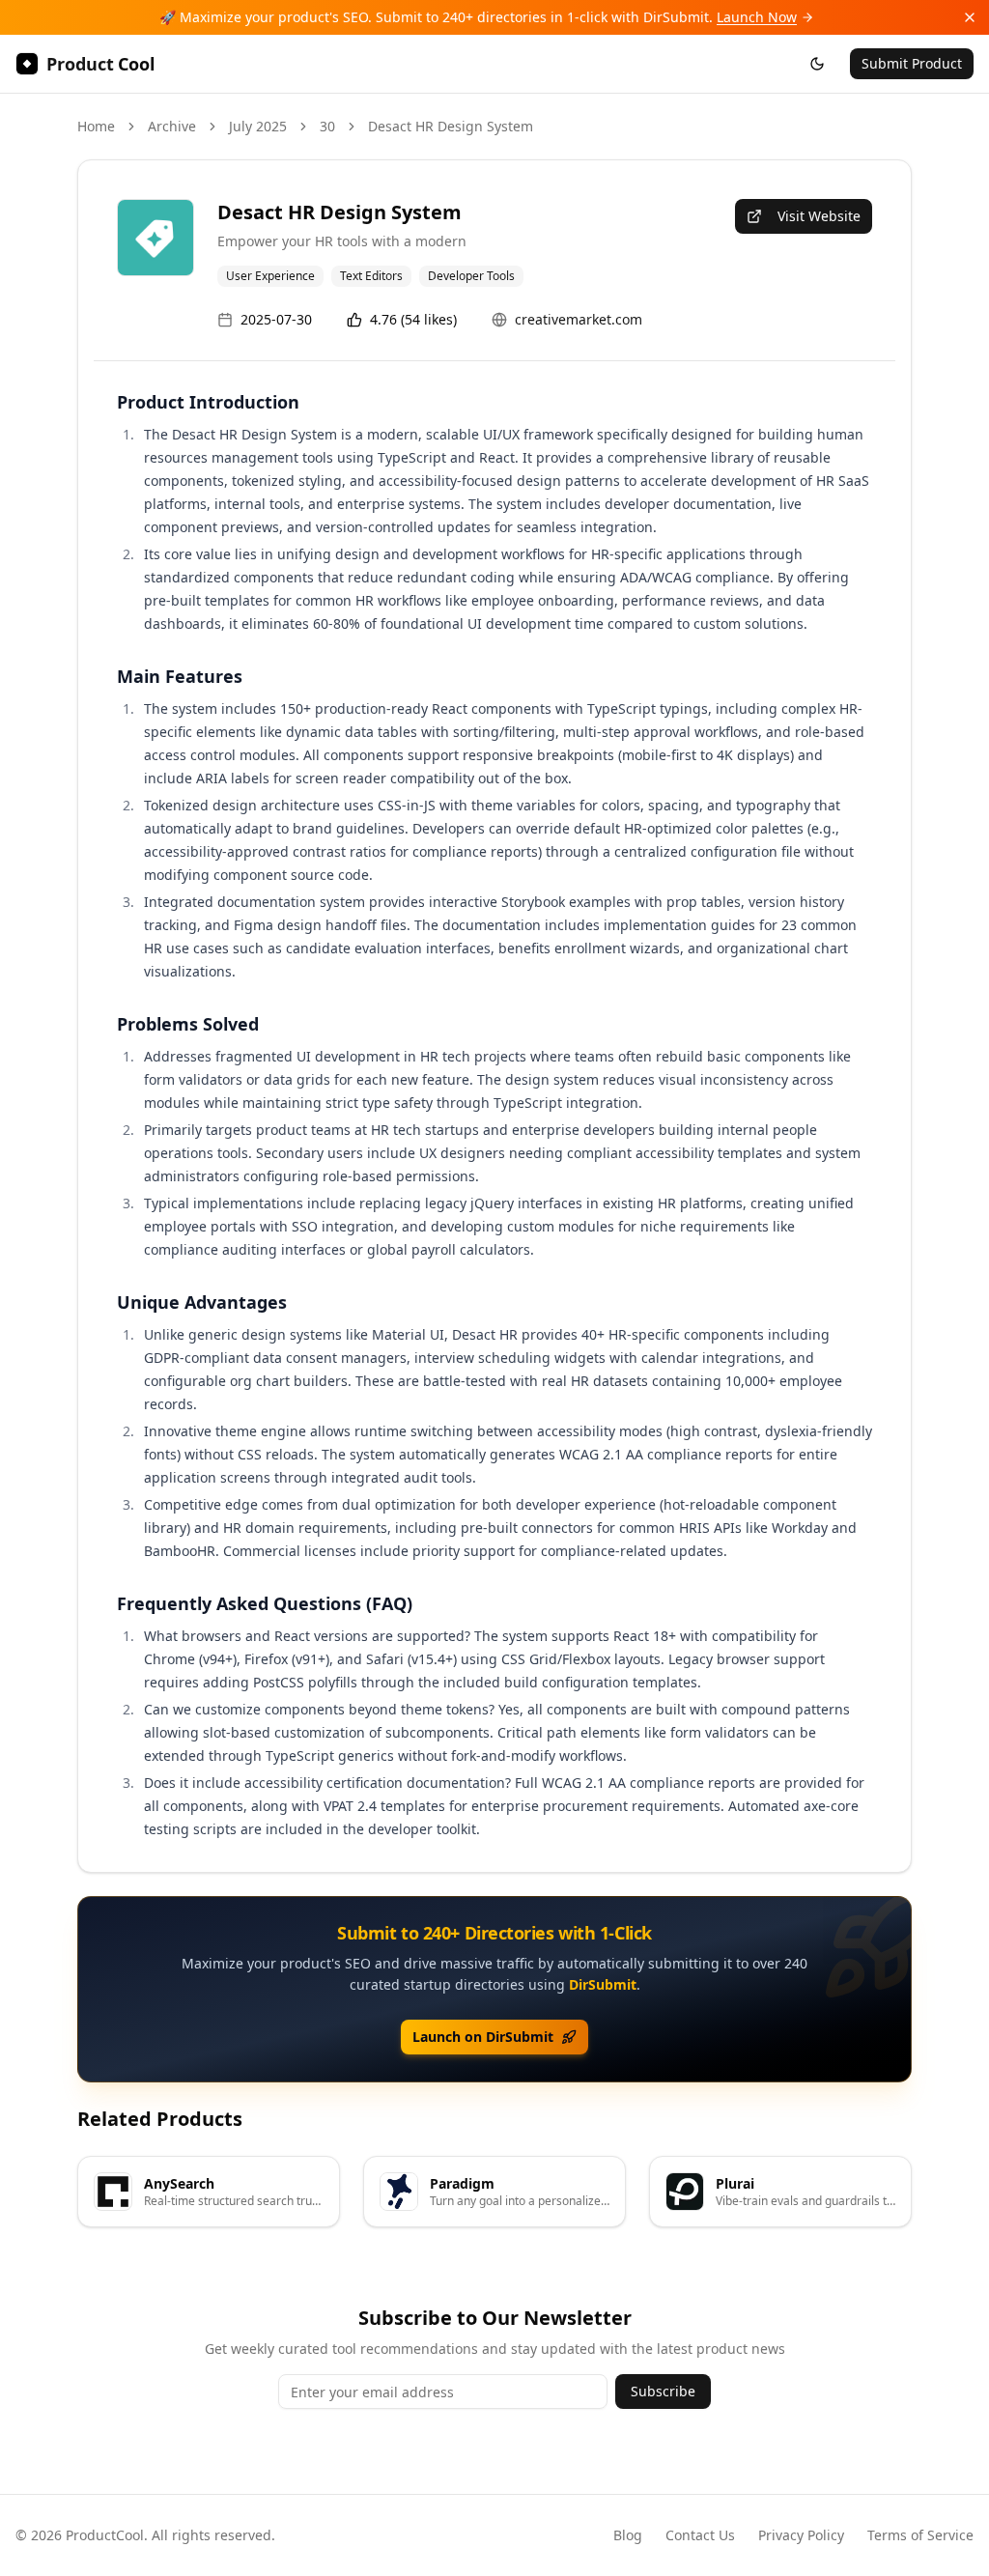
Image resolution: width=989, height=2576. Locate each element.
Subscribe (663, 2391)
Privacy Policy (801, 2535)
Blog (628, 2535)
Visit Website (819, 216)
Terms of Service (920, 2535)
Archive (172, 126)
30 (327, 126)
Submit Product (912, 63)
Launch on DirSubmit (483, 2037)
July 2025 (258, 126)
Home (96, 126)
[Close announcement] (970, 17)
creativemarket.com (579, 319)
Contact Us (700, 2535)
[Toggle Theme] (817, 64)
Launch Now (757, 17)
